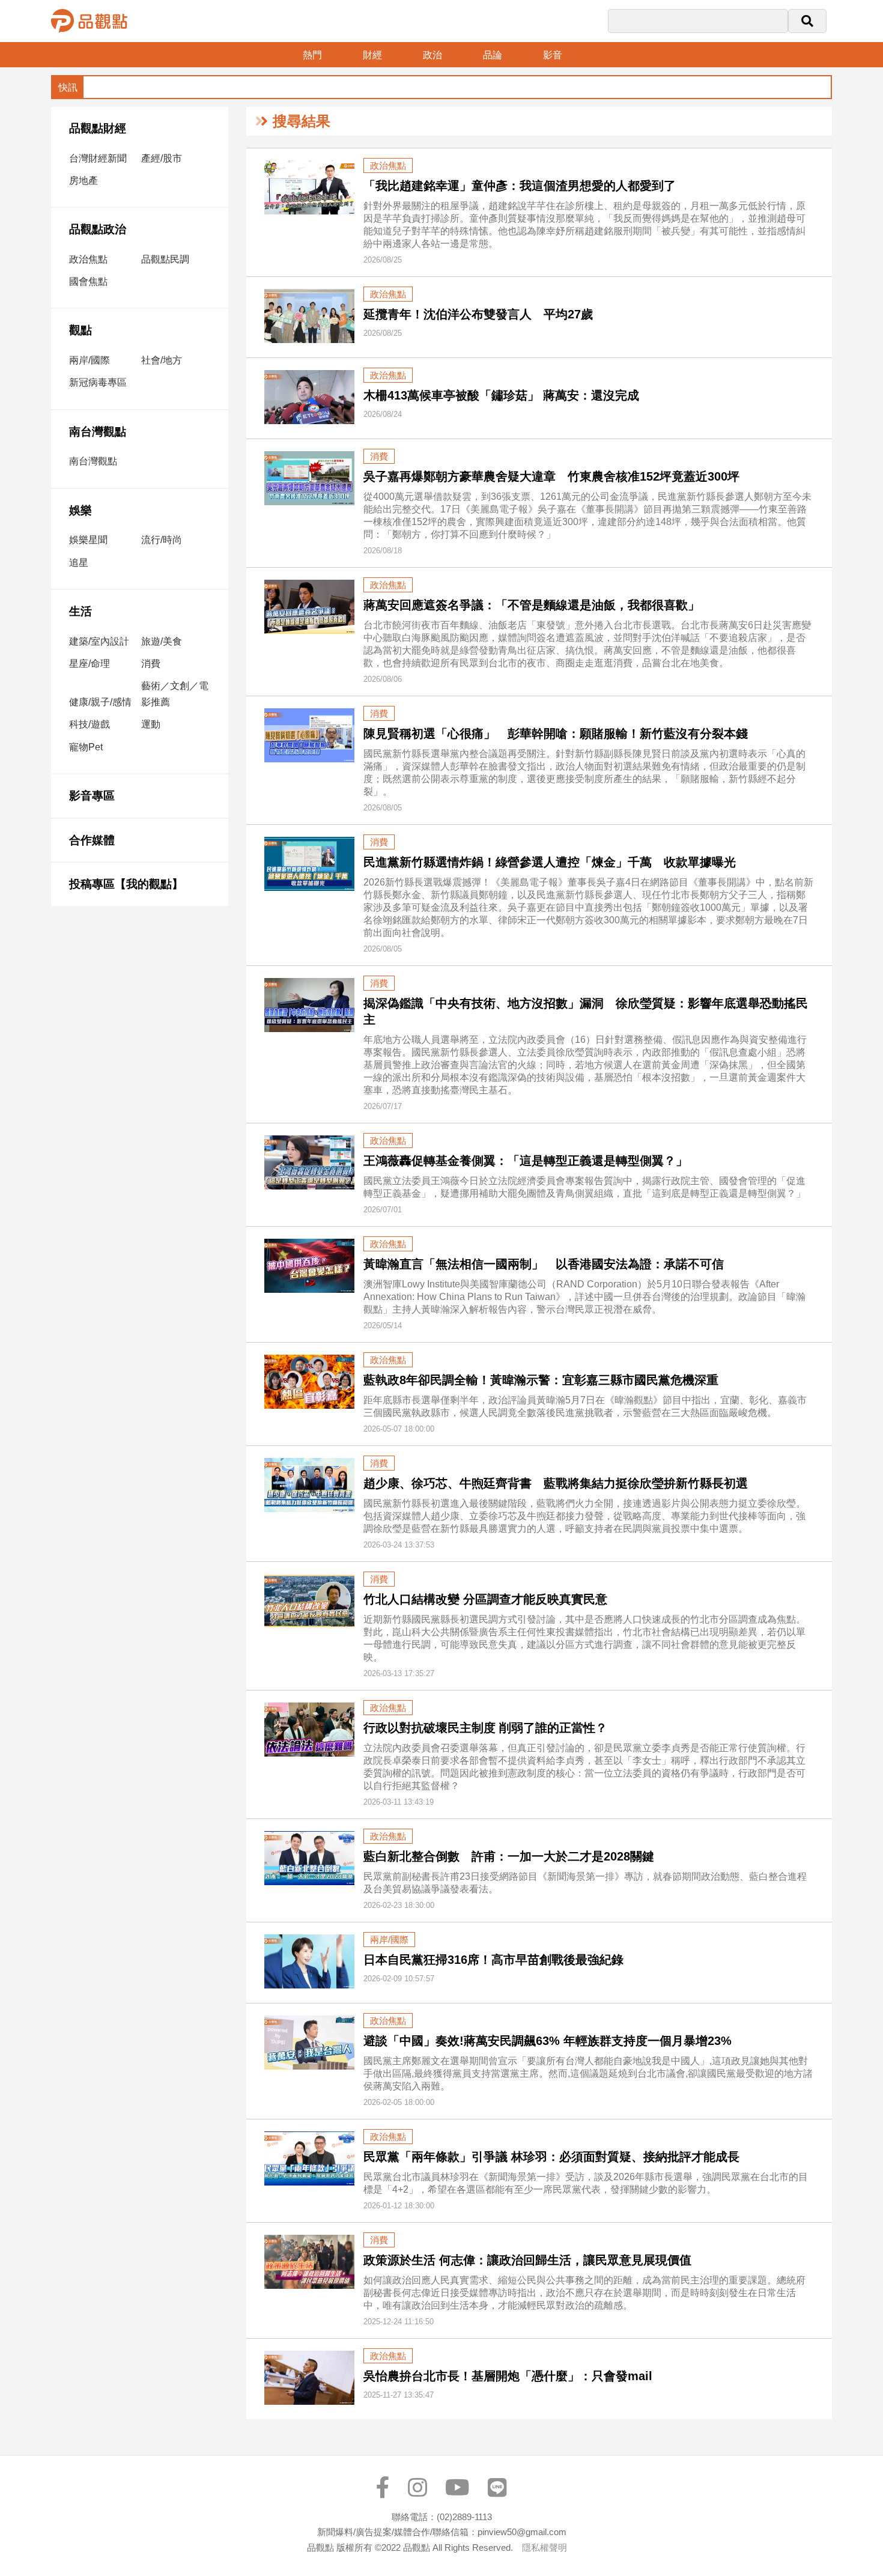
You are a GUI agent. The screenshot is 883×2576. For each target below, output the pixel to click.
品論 (493, 55)
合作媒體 (92, 840)
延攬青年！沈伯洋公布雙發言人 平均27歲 (478, 314)
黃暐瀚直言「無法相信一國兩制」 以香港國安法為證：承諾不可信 (544, 1264)
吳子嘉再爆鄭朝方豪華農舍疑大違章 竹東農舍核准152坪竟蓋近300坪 (551, 476)
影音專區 (92, 796)
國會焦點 (88, 281)
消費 (151, 664)
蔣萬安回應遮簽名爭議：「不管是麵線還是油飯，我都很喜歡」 (532, 605)
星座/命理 (90, 664)
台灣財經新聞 (98, 158)
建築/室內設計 (99, 641)
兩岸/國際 (90, 360)
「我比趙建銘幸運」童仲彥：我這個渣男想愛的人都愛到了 (520, 186)
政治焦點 (88, 259)
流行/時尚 (162, 540)
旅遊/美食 (162, 641)
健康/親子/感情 (100, 702)
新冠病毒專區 (98, 382)
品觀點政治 (98, 229)
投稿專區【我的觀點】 (126, 884)
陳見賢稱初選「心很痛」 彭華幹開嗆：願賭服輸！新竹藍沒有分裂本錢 (556, 734)
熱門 (312, 55)
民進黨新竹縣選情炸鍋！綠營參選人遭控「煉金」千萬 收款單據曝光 (550, 862)
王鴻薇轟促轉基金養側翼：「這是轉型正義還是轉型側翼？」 (526, 1161)
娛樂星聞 (88, 540)
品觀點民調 (165, 259)
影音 (553, 55)
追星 (79, 563)
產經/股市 (162, 158)
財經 (372, 55)
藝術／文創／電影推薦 (175, 694)
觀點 (80, 330)
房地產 (83, 181)
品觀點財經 (98, 128)
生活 (80, 611)
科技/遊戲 (90, 724)
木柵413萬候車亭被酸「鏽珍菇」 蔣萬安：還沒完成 (501, 395)
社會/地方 (162, 360)
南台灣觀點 (98, 432)
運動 (151, 724)
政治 (432, 55)
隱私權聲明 (545, 2547)
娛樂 (80, 510)
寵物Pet (86, 747)
